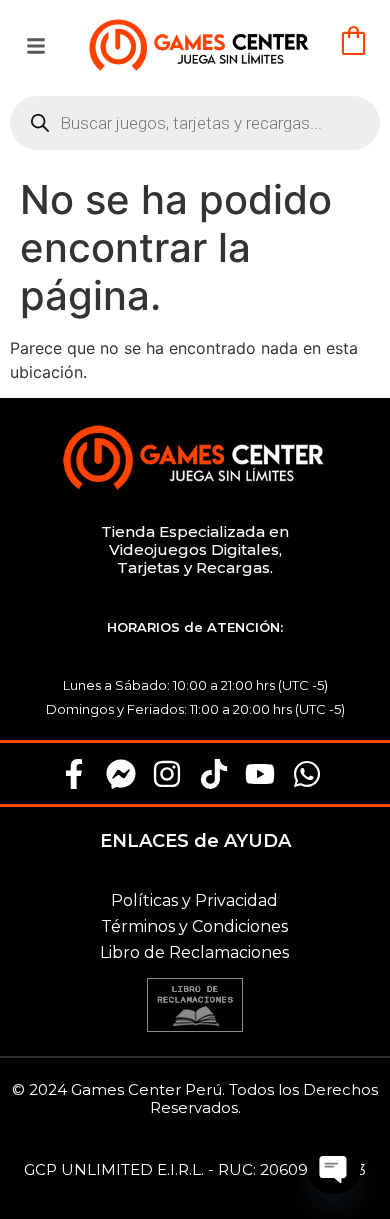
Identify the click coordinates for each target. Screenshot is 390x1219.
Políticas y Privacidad (194, 900)
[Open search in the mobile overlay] (195, 123)
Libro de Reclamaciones (194, 952)
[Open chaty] (334, 1167)
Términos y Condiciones (194, 926)
